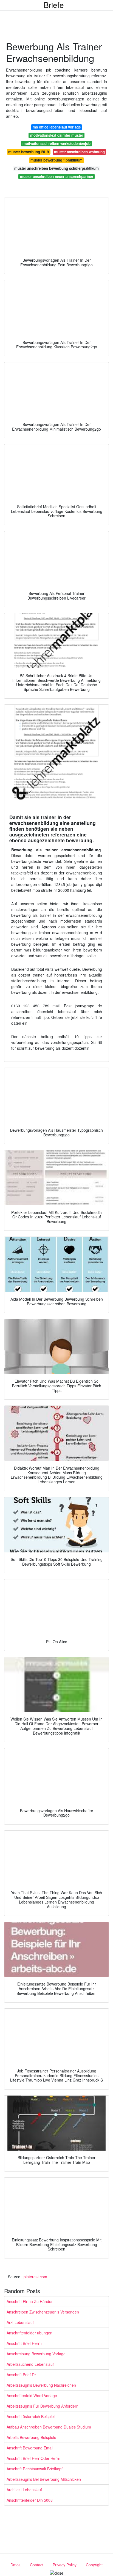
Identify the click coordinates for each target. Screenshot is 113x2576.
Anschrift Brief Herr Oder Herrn (33, 2458)
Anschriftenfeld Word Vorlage (32, 2395)
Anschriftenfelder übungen (29, 2333)
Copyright (94, 2565)
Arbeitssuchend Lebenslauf (30, 2364)
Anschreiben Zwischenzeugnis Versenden (43, 2312)
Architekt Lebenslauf (24, 2490)
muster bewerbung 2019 (29, 152)
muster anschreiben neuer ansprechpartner (57, 177)
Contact (37, 2565)
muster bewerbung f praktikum (56, 160)
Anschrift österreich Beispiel (31, 2416)
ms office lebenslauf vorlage (57, 127)
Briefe (54, 5)
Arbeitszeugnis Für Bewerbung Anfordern (43, 2406)
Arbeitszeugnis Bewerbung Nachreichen (41, 2385)
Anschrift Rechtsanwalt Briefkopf (35, 2469)
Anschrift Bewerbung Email (30, 2448)
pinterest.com (35, 2277)
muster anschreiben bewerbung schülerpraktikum (56, 168)
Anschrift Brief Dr (21, 2375)
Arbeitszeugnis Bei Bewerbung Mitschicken (44, 2479)
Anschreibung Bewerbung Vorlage (36, 2354)
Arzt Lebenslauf (20, 2322)
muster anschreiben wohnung (79, 152)
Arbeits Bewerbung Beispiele (31, 2437)
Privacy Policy (65, 2565)
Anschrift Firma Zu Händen (30, 2301)
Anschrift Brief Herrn (24, 2343)
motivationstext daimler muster (57, 135)
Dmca (15, 2565)
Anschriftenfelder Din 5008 (30, 2500)
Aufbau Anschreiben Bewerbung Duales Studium (49, 2427)
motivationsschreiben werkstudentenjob (56, 143)
